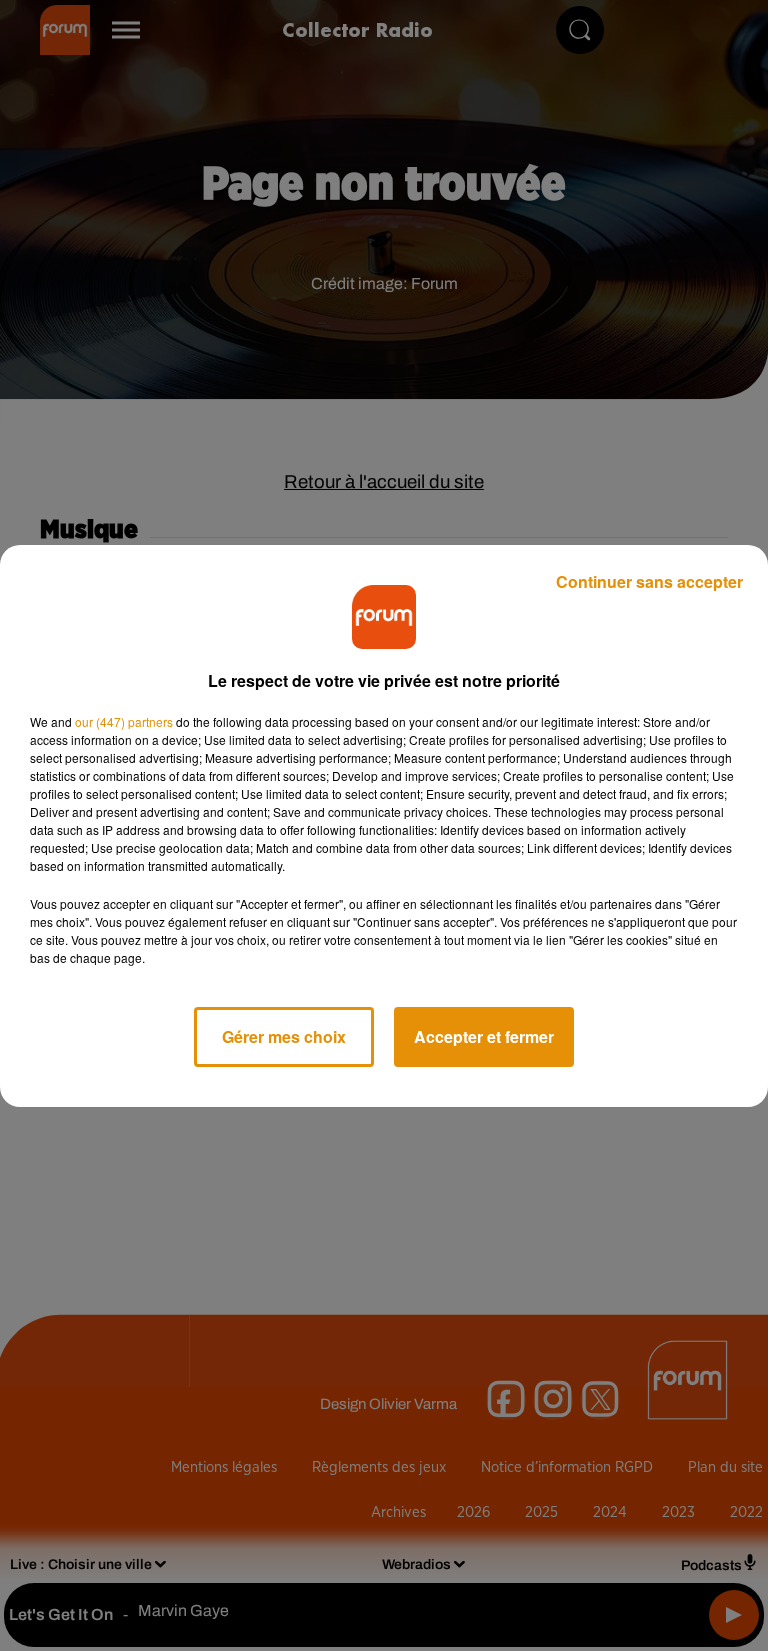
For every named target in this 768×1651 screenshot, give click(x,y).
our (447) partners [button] (124, 721)
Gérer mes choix (284, 1036)
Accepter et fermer (484, 1036)
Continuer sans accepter (649, 581)
